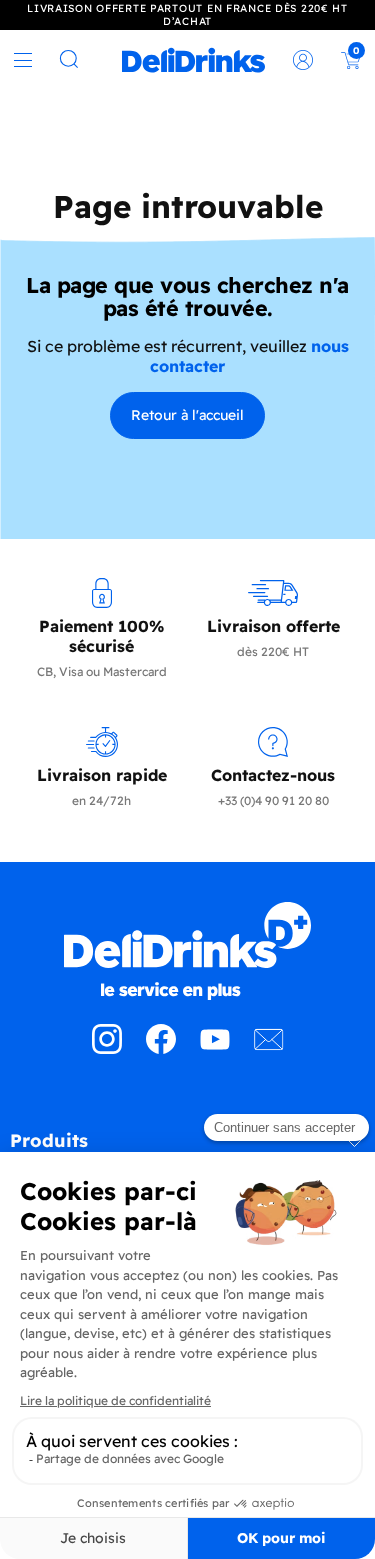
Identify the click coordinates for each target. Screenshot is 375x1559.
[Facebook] (161, 1048)
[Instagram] (107, 1048)
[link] (193, 60)
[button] (187, 1148)
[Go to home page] (187, 951)
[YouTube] (215, 1048)
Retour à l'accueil (187, 415)
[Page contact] (269, 1048)
